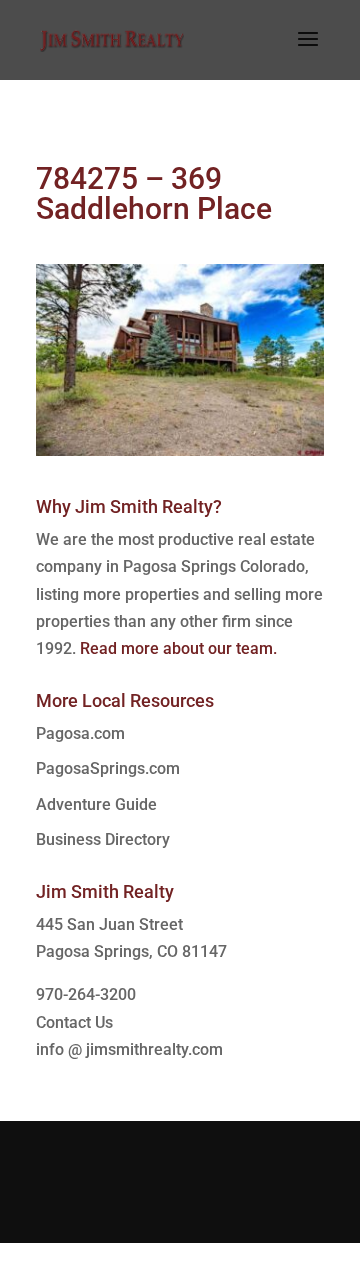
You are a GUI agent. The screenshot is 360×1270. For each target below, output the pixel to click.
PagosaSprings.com (108, 768)
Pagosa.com (80, 733)
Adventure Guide (96, 804)
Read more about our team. (178, 648)
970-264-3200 (86, 994)
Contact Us (74, 1022)
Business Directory (103, 839)
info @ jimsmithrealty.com (129, 1049)
